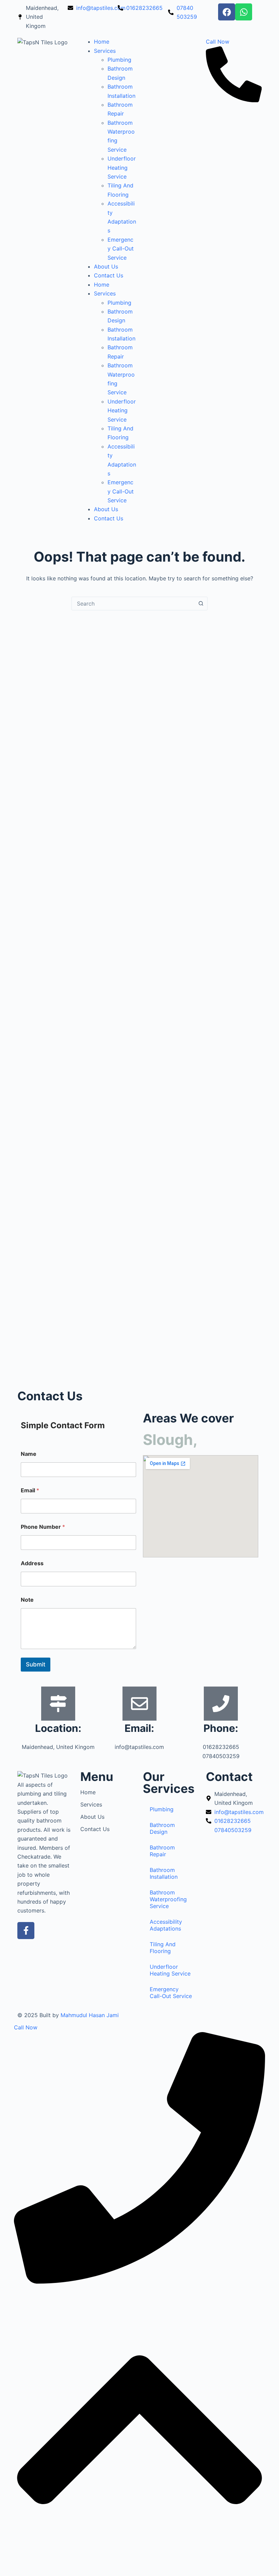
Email (30, 1490)
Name (29, 1454)
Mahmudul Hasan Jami (90, 2015)
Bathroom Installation (164, 1873)
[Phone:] (221, 1704)
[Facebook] (227, 12)
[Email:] (139, 1704)
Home (102, 42)
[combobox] (133, 604)
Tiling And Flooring (163, 1948)
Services (105, 51)
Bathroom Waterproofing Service (168, 1899)
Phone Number (43, 1527)
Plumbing (119, 60)
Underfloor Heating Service (122, 167)
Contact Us (109, 275)
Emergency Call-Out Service (121, 249)
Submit (36, 1664)
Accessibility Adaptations (166, 1925)
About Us (106, 266)
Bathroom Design (162, 1828)
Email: (139, 1728)
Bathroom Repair (162, 1851)
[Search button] (201, 604)
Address (32, 1563)
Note (27, 1600)
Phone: (221, 1728)
